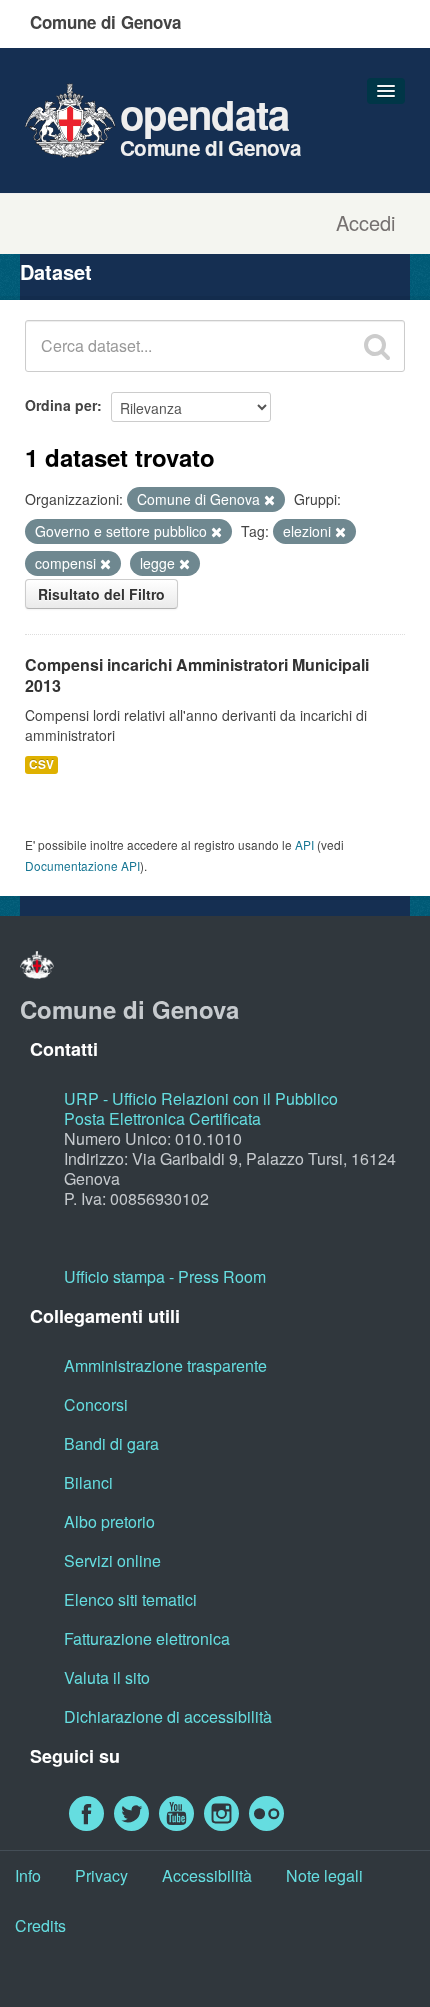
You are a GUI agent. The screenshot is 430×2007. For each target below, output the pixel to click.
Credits (40, 1925)
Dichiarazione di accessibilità (168, 1716)
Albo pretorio (109, 1521)
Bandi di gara (111, 1443)
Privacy (101, 1875)
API (304, 844)
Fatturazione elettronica (147, 1638)
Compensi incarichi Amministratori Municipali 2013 (197, 675)
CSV (41, 764)
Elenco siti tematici (130, 1599)
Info (28, 1875)
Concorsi (96, 1404)
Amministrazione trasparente (165, 1365)
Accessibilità (207, 1875)
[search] (377, 346)
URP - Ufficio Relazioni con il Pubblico (201, 1098)
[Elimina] (269, 500)
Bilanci (88, 1482)
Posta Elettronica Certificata (162, 1118)
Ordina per (61, 405)
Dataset (56, 271)
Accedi (365, 223)
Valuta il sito (107, 1677)
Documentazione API (82, 865)
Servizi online (112, 1560)
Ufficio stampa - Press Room (165, 1276)
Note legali (324, 1875)
